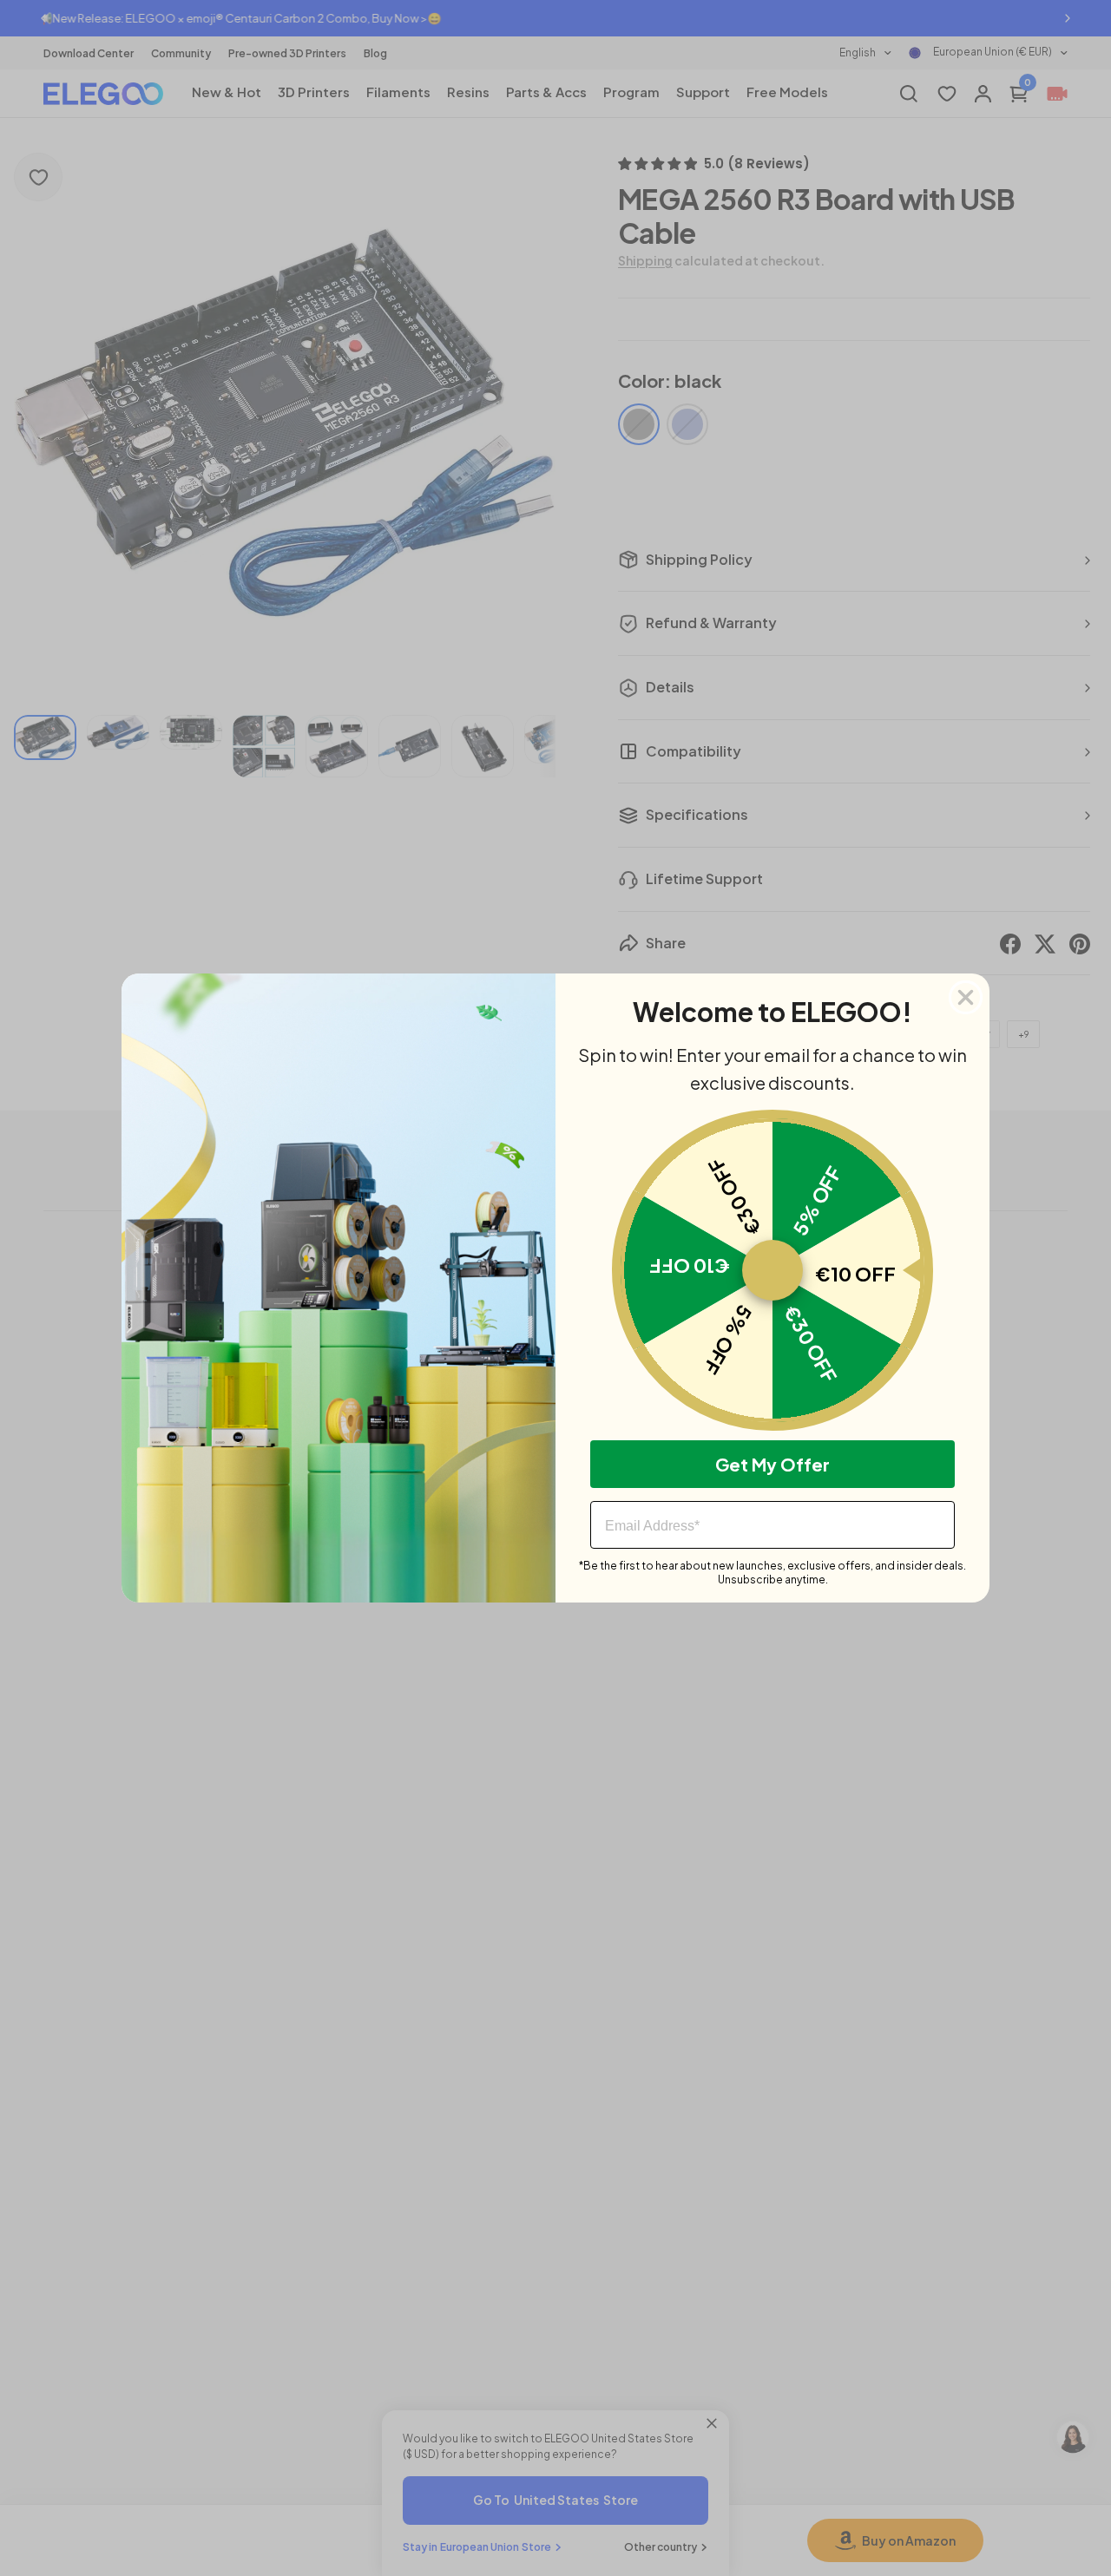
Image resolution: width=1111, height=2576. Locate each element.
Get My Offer (772, 1464)
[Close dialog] (966, 997)
